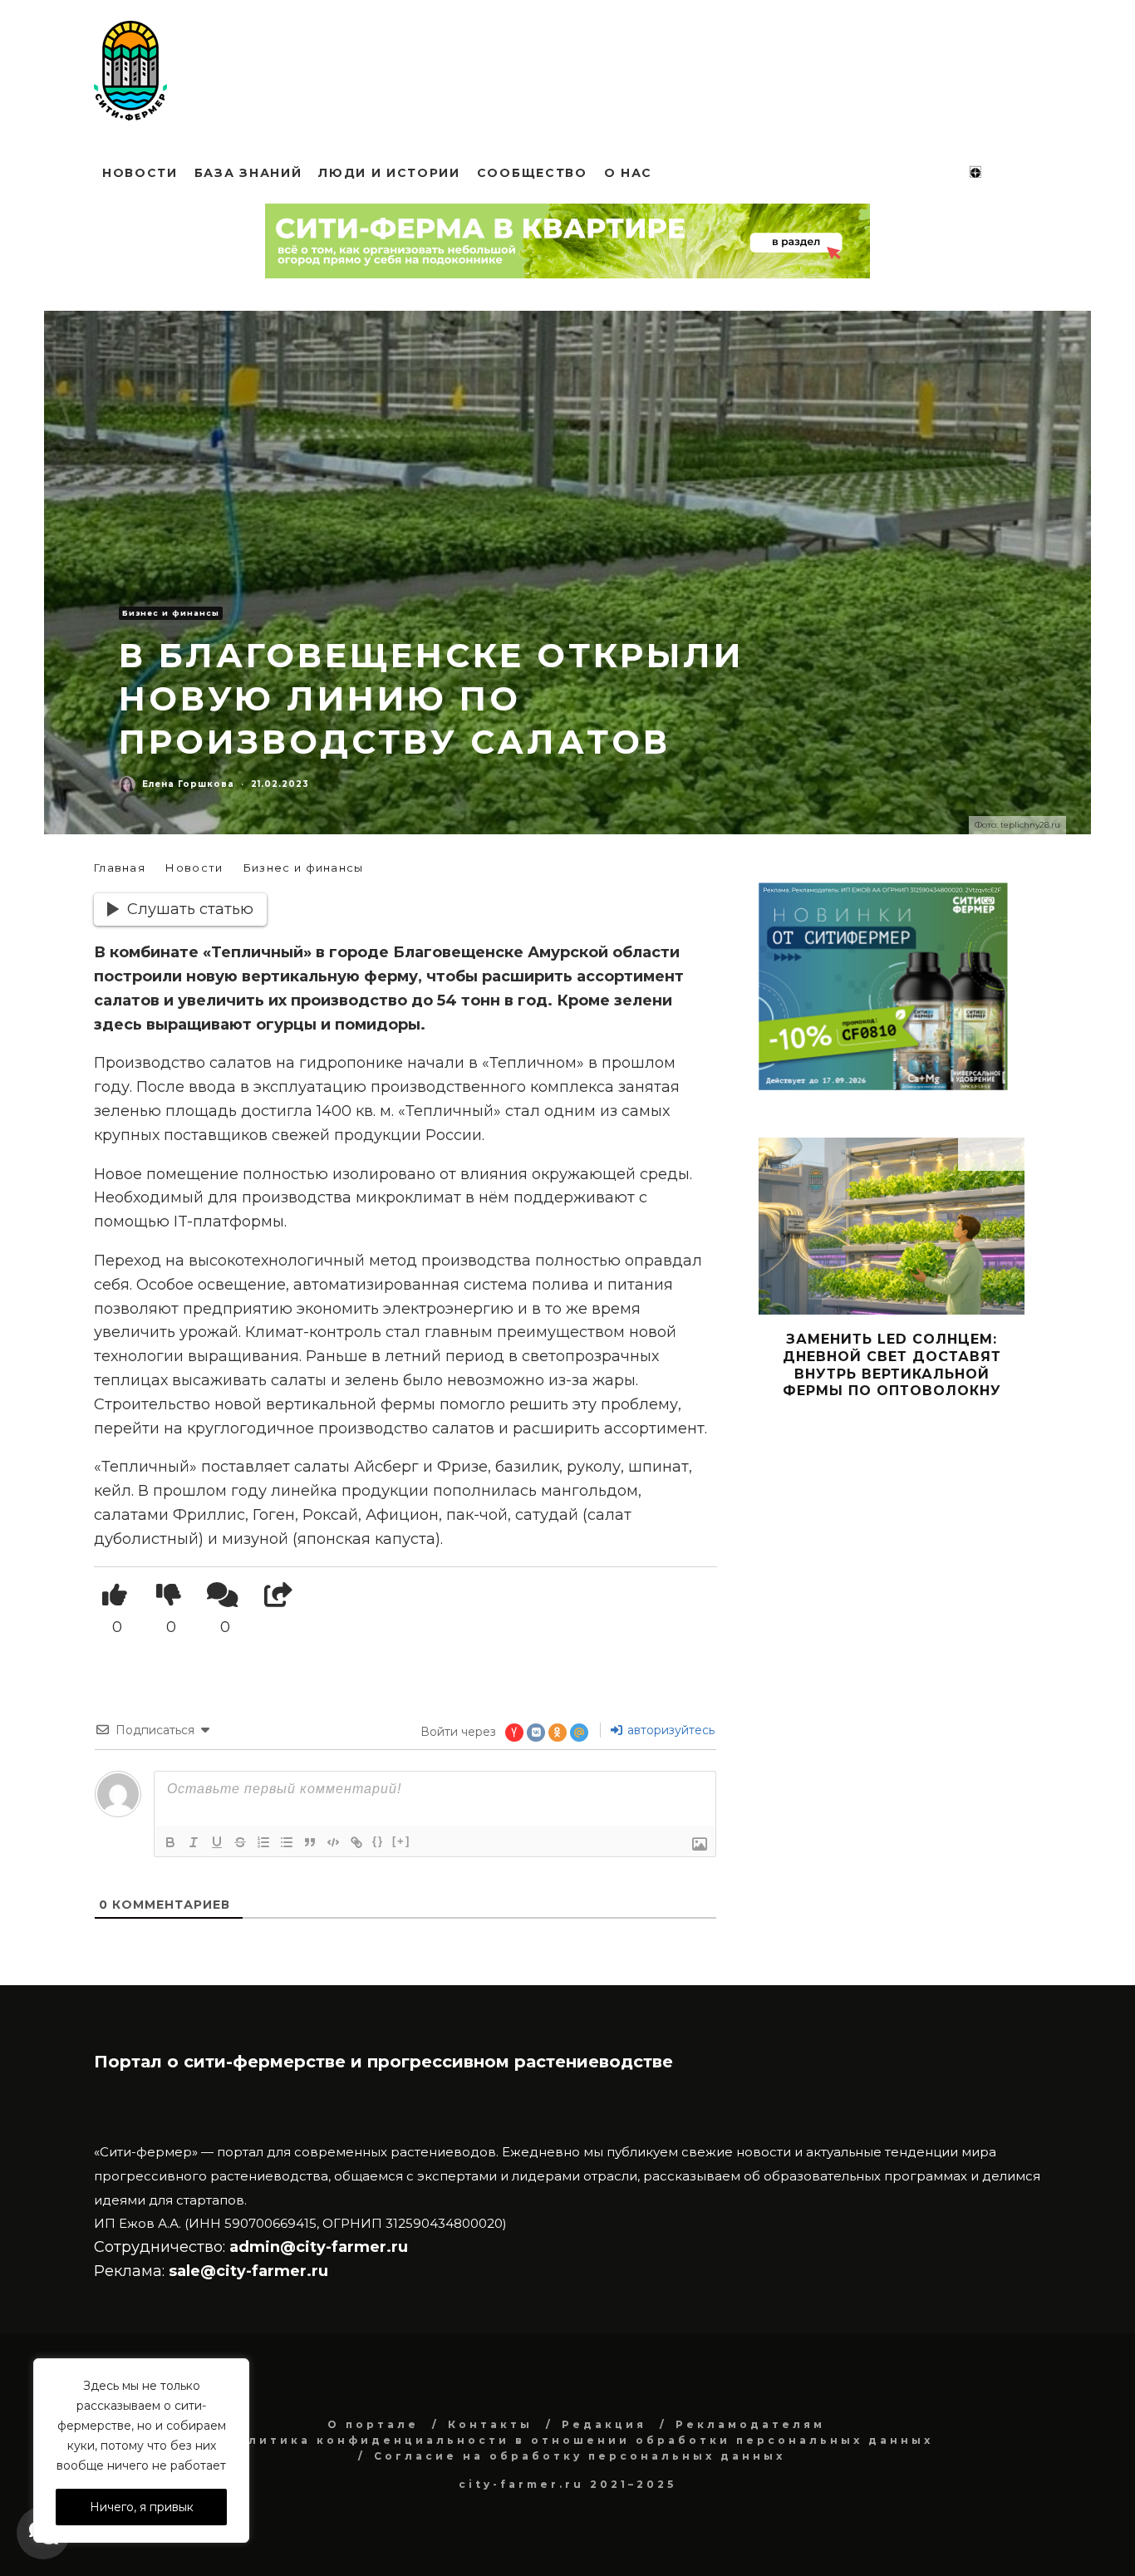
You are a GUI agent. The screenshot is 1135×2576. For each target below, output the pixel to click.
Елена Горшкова (188, 784)
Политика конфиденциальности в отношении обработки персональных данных (580, 2440)
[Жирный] (170, 1842)
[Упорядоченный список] (263, 1842)
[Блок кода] (333, 1842)
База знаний (248, 173)
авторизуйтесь (669, 1730)
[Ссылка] (356, 1842)
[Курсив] (194, 1842)
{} (378, 1841)
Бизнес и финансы (171, 613)
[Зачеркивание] (240, 1842)
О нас (628, 173)
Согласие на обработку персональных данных (580, 2456)
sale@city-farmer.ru (248, 2271)
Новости (140, 173)
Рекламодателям (750, 2424)
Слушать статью (190, 909)
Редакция (604, 2424)
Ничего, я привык (142, 2507)
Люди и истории (389, 173)
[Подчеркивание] (217, 1842)
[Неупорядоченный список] (287, 1842)
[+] (401, 1841)
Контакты (490, 2424)
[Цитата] (310, 1842)
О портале (373, 2424)
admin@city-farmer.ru (317, 2247)
